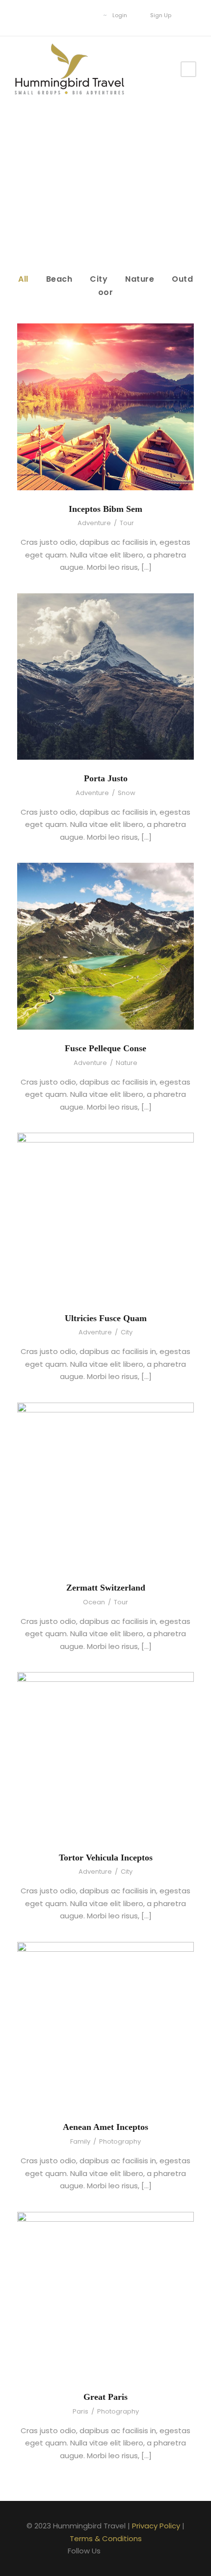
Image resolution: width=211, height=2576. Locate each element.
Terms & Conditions (106, 2538)
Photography (120, 2141)
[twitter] (87, 15)
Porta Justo (106, 778)
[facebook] (42, 15)
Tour (127, 523)
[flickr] (57, 15)
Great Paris (105, 2397)
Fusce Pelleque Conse (105, 1048)
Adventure (94, 523)
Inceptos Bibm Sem (105, 509)
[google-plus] (72, 15)
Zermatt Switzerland (106, 1588)
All (23, 279)
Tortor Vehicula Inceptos (106, 1858)
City (99, 279)
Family (80, 2141)
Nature (140, 279)
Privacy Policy (156, 2526)
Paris (80, 2411)
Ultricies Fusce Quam (106, 1318)
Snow (127, 793)
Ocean (94, 1602)
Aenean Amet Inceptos (105, 2127)
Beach (59, 279)
